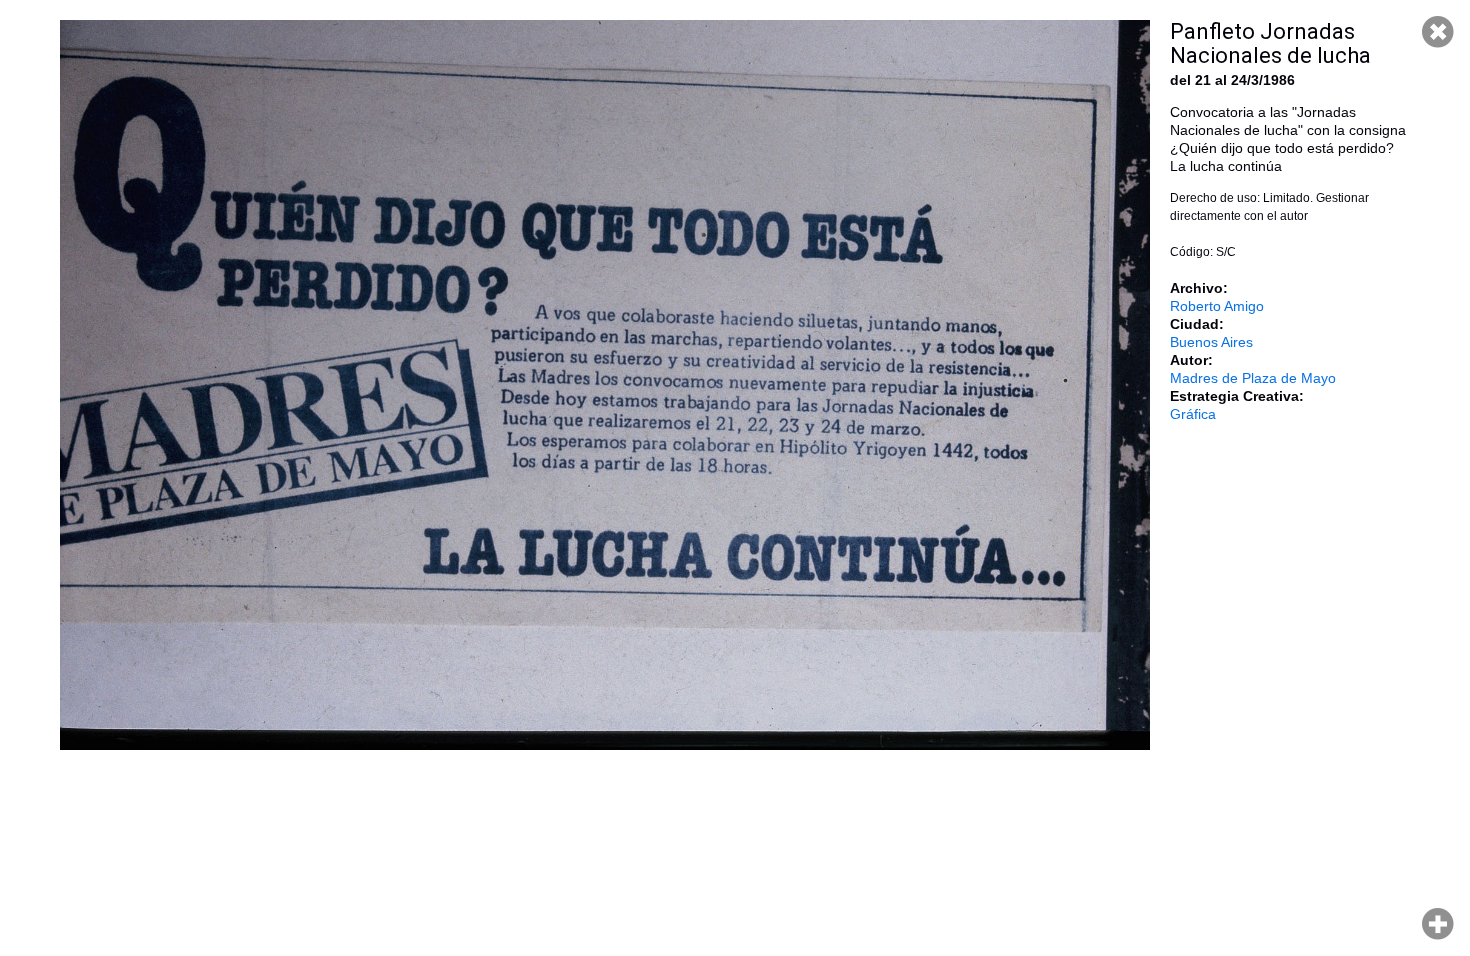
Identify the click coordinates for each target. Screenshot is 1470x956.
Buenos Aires (1211, 342)
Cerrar (1438, 32)
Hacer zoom (1438, 924)
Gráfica (1193, 414)
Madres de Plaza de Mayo (1253, 378)
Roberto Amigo (1217, 306)
